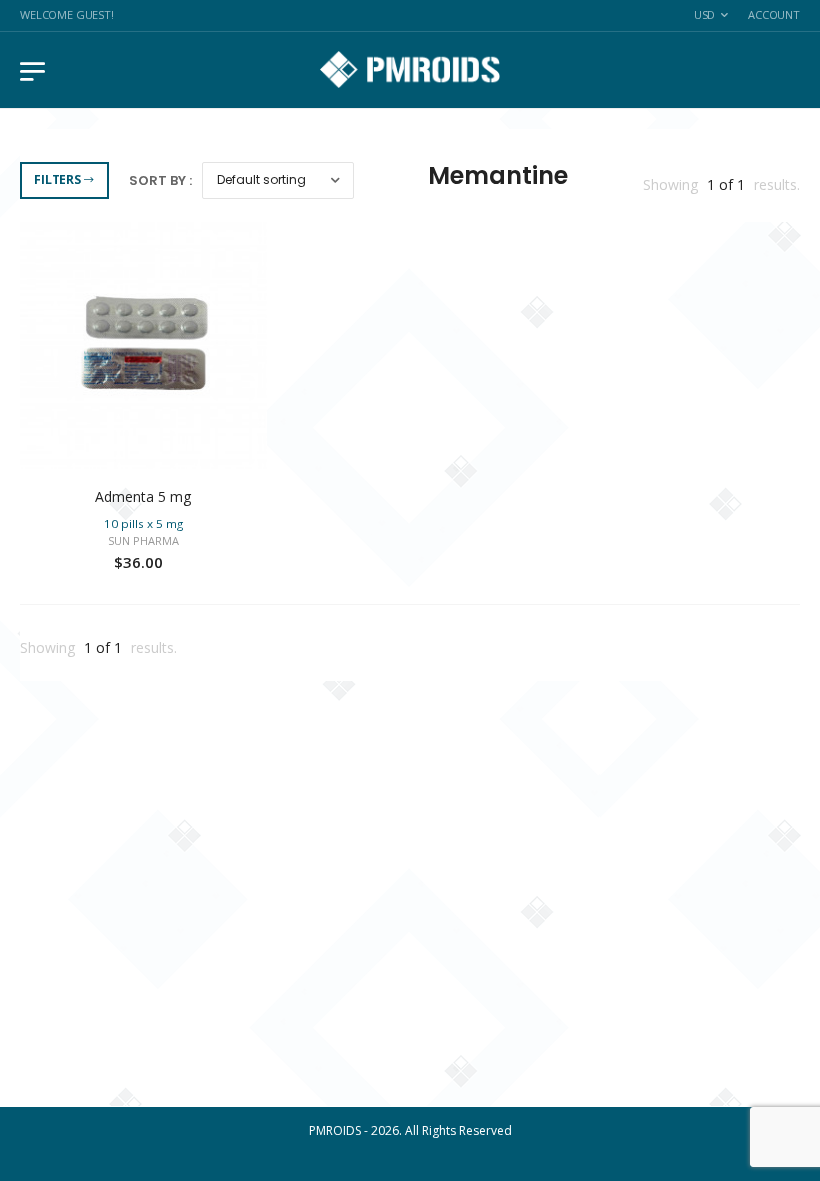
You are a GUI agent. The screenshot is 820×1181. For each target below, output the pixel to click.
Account (774, 14)
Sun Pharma (143, 540)
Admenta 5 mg (143, 496)
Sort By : (160, 180)
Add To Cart (143, 448)
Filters (57, 179)
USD (705, 14)
